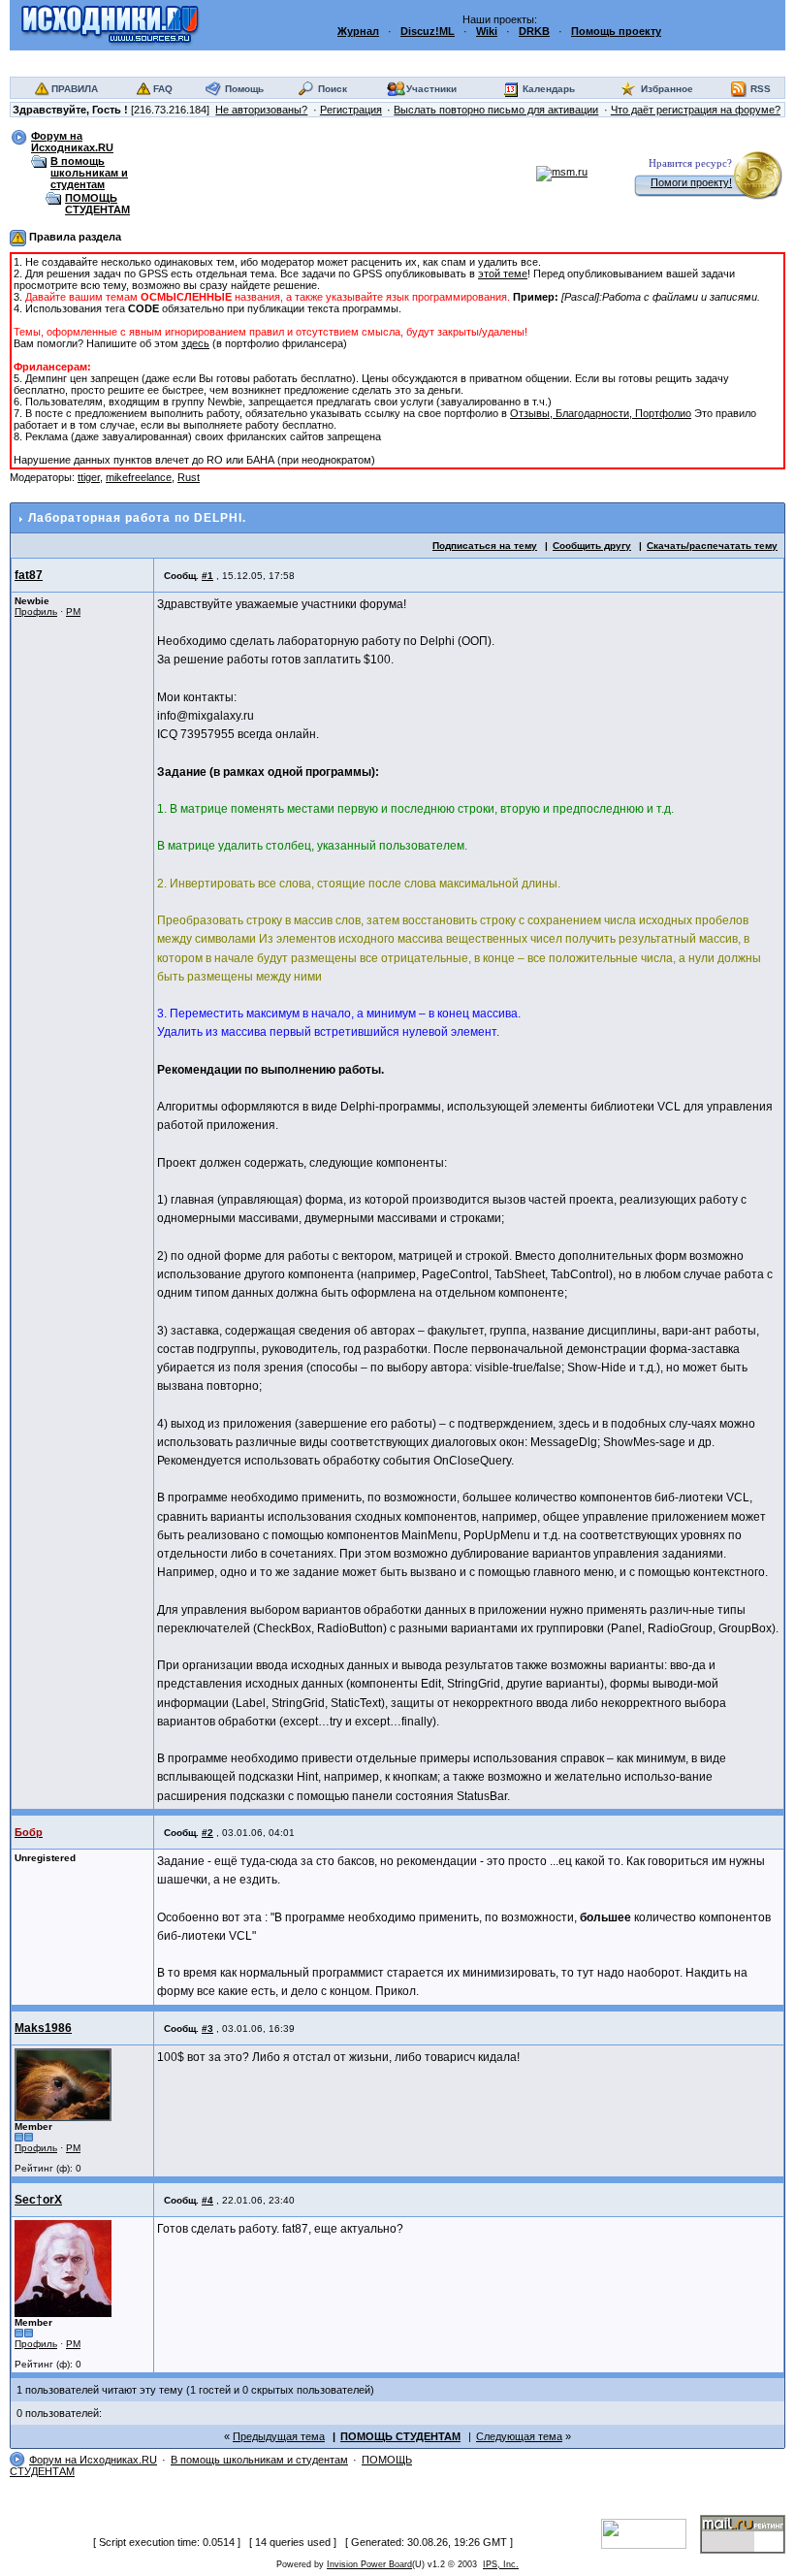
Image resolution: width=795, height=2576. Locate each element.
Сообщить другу (592, 546)
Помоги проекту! (691, 182)
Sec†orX (38, 2200)
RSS (761, 89)
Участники (431, 89)
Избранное (667, 89)
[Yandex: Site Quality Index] (651, 2532)
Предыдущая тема (279, 2436)
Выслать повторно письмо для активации (496, 110)
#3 (207, 2029)
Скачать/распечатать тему (712, 546)
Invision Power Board (369, 2564)
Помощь (244, 89)
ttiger (89, 477)
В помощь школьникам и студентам (89, 173)
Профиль (36, 612)
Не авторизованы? (261, 110)
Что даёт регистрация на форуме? (696, 110)
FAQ (163, 89)
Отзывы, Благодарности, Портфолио (601, 413)
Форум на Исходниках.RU (72, 142)
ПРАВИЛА (75, 89)
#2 (207, 1833)
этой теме (503, 274)
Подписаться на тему (485, 546)
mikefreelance (139, 477)
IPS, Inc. (501, 2564)
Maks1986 (43, 2028)
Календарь (549, 89)
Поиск (333, 89)
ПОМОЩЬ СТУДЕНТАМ (97, 204)
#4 (207, 2200)
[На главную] (110, 24)
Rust (189, 477)
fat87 (29, 575)
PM (73, 612)
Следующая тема (519, 2436)
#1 (207, 576)
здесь (195, 343)
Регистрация (351, 110)
